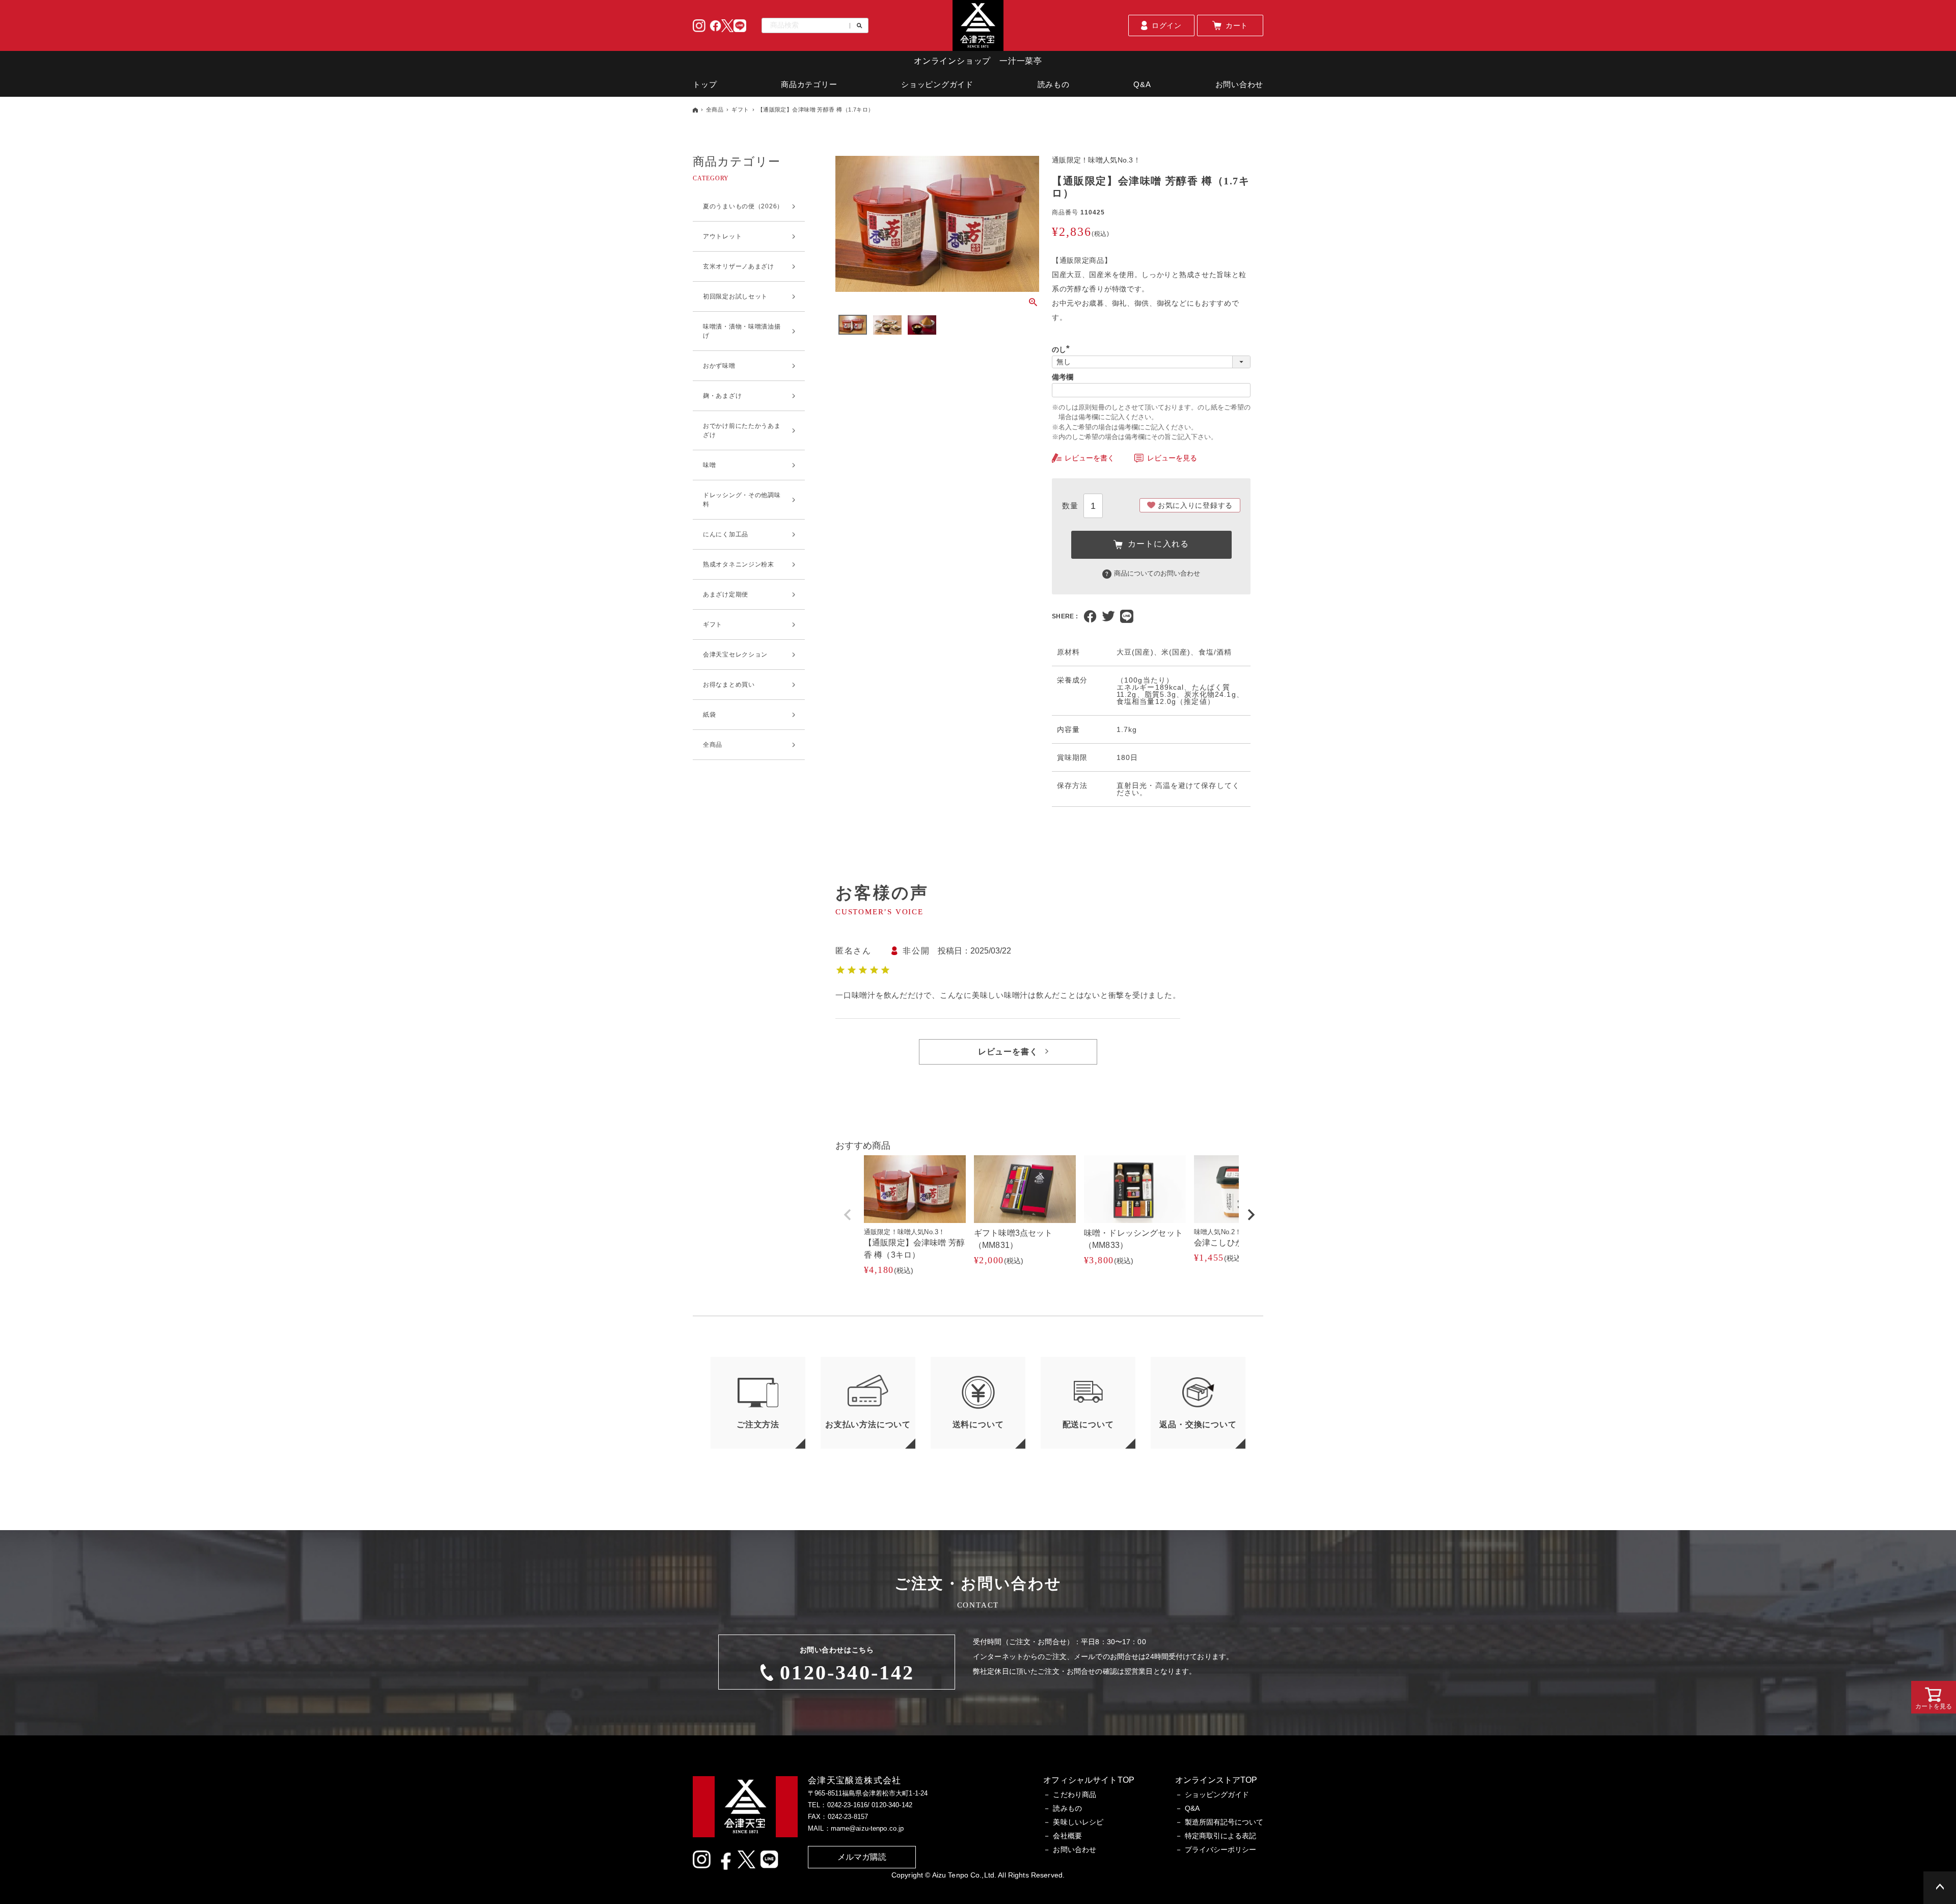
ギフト (740, 110)
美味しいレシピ (1078, 1822)
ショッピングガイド (937, 84)
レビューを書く (1090, 458)
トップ (705, 84)
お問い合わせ (1240, 84)
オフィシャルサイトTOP (1089, 1780)
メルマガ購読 (862, 1857)
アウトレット (722, 236)
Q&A (1142, 84)
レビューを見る (1172, 458)
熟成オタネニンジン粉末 (739, 564)
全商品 (715, 110)
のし (1063, 349)
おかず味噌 (719, 366)
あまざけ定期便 (726, 594)
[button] (848, 1215)
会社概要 (1067, 1836)
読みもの (1054, 84)
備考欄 (1063, 377)
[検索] (856, 26)
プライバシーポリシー (1220, 1849)
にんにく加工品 (726, 534)
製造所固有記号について (1224, 1822)
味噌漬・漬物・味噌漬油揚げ (742, 331)
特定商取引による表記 (1220, 1836)
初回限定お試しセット (735, 296)
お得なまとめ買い (729, 685)
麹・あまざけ (722, 396)
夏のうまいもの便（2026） (743, 206)
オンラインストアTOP (1216, 1780)
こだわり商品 (1075, 1794)
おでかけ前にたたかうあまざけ (742, 430)
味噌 (709, 465)
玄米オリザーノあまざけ (739, 266)
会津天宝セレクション (735, 655)
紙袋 (709, 715)
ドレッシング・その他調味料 (742, 500)
